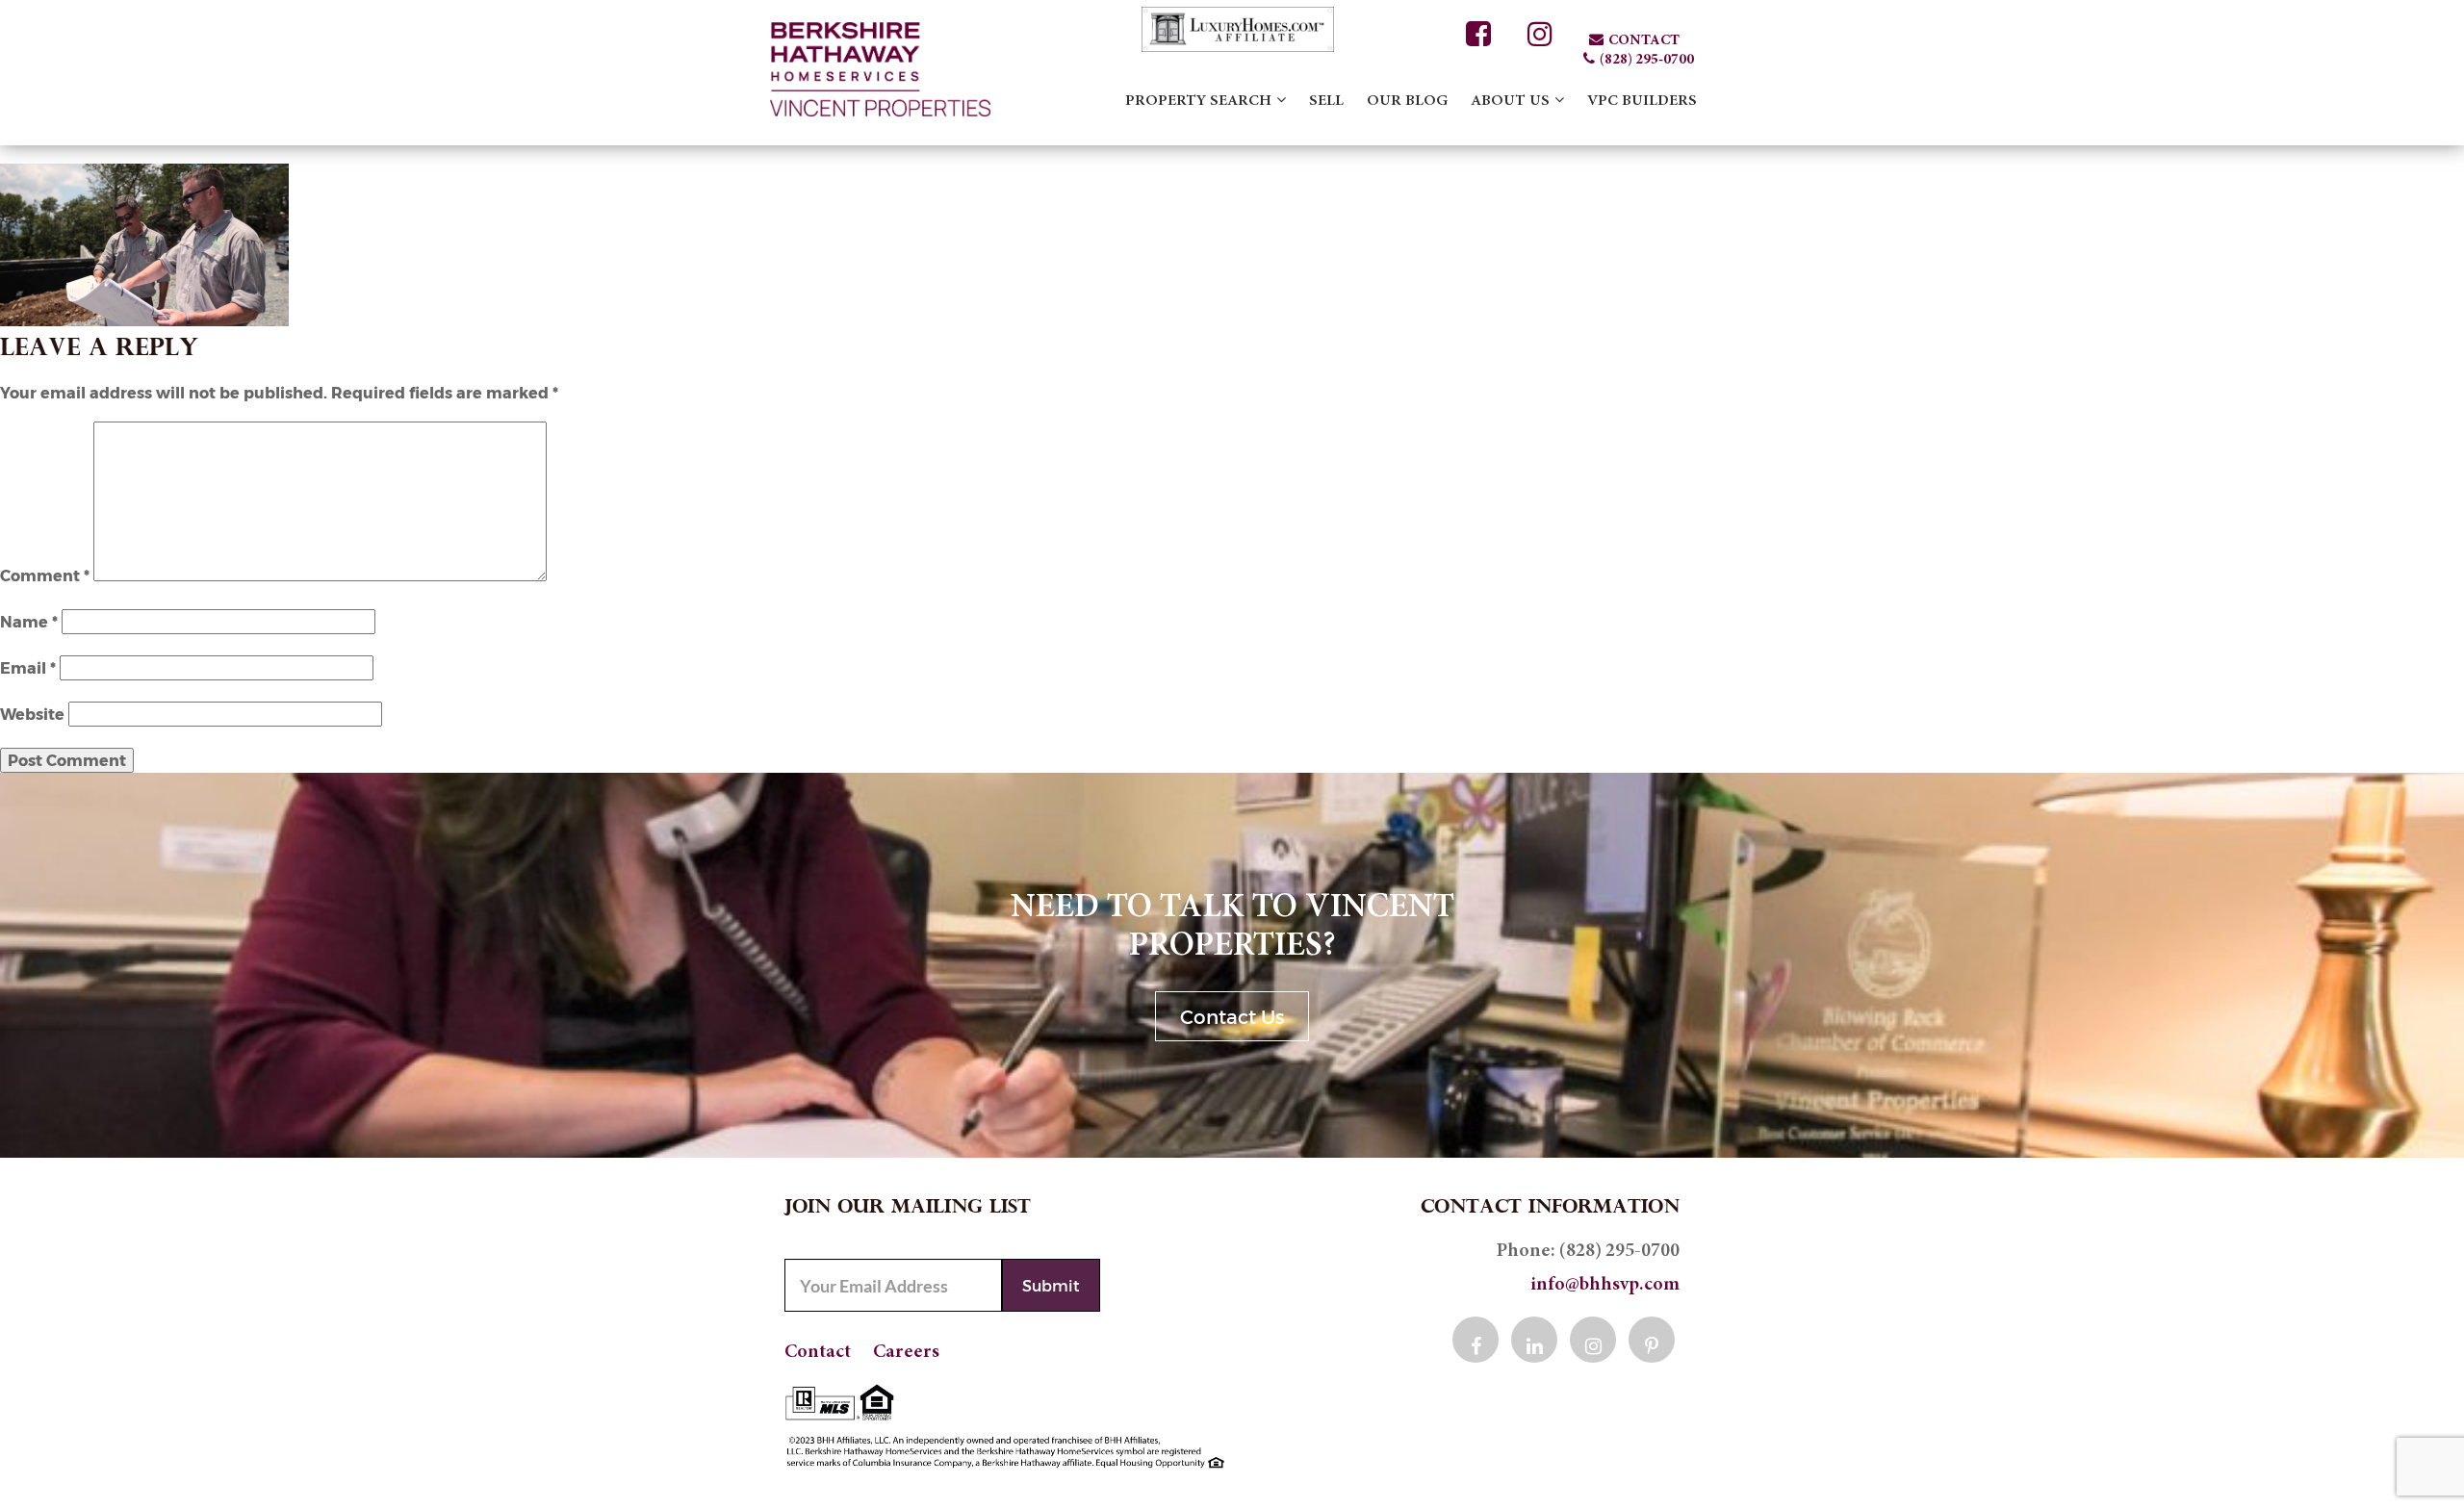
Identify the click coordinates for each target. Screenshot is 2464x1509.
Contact (818, 1352)
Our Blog (1407, 101)
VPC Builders (1642, 101)
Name (29, 621)
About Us (1510, 101)
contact (1644, 41)
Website (32, 714)
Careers (906, 1352)
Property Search (1198, 101)
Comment (45, 575)
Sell (1326, 101)
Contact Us (1232, 1016)
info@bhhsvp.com (1605, 1285)
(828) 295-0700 (1647, 60)
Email (28, 667)
